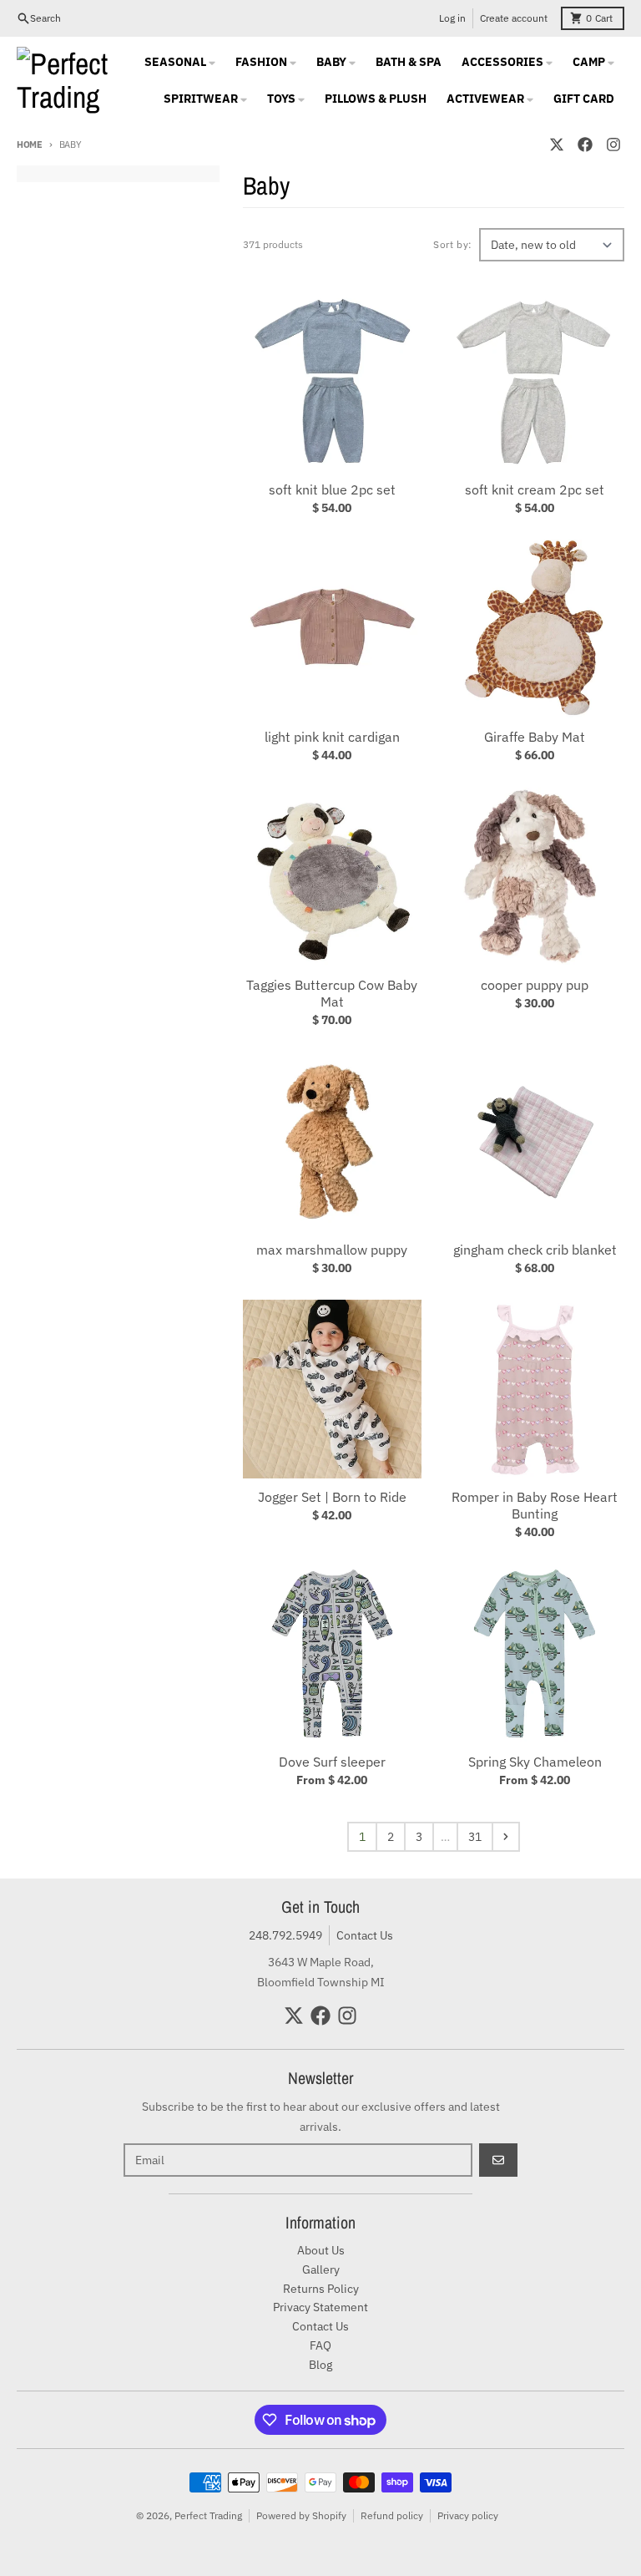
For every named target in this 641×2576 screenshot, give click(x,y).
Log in (452, 18)
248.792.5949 (285, 1935)
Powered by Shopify (301, 2515)
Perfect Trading (208, 2515)
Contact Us (365, 1935)
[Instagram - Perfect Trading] (613, 145)
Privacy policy (468, 2515)
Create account (514, 18)
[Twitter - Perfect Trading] (557, 145)
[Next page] (506, 1837)
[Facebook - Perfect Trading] (585, 145)
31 (475, 1837)
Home (30, 145)
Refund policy (392, 2515)
